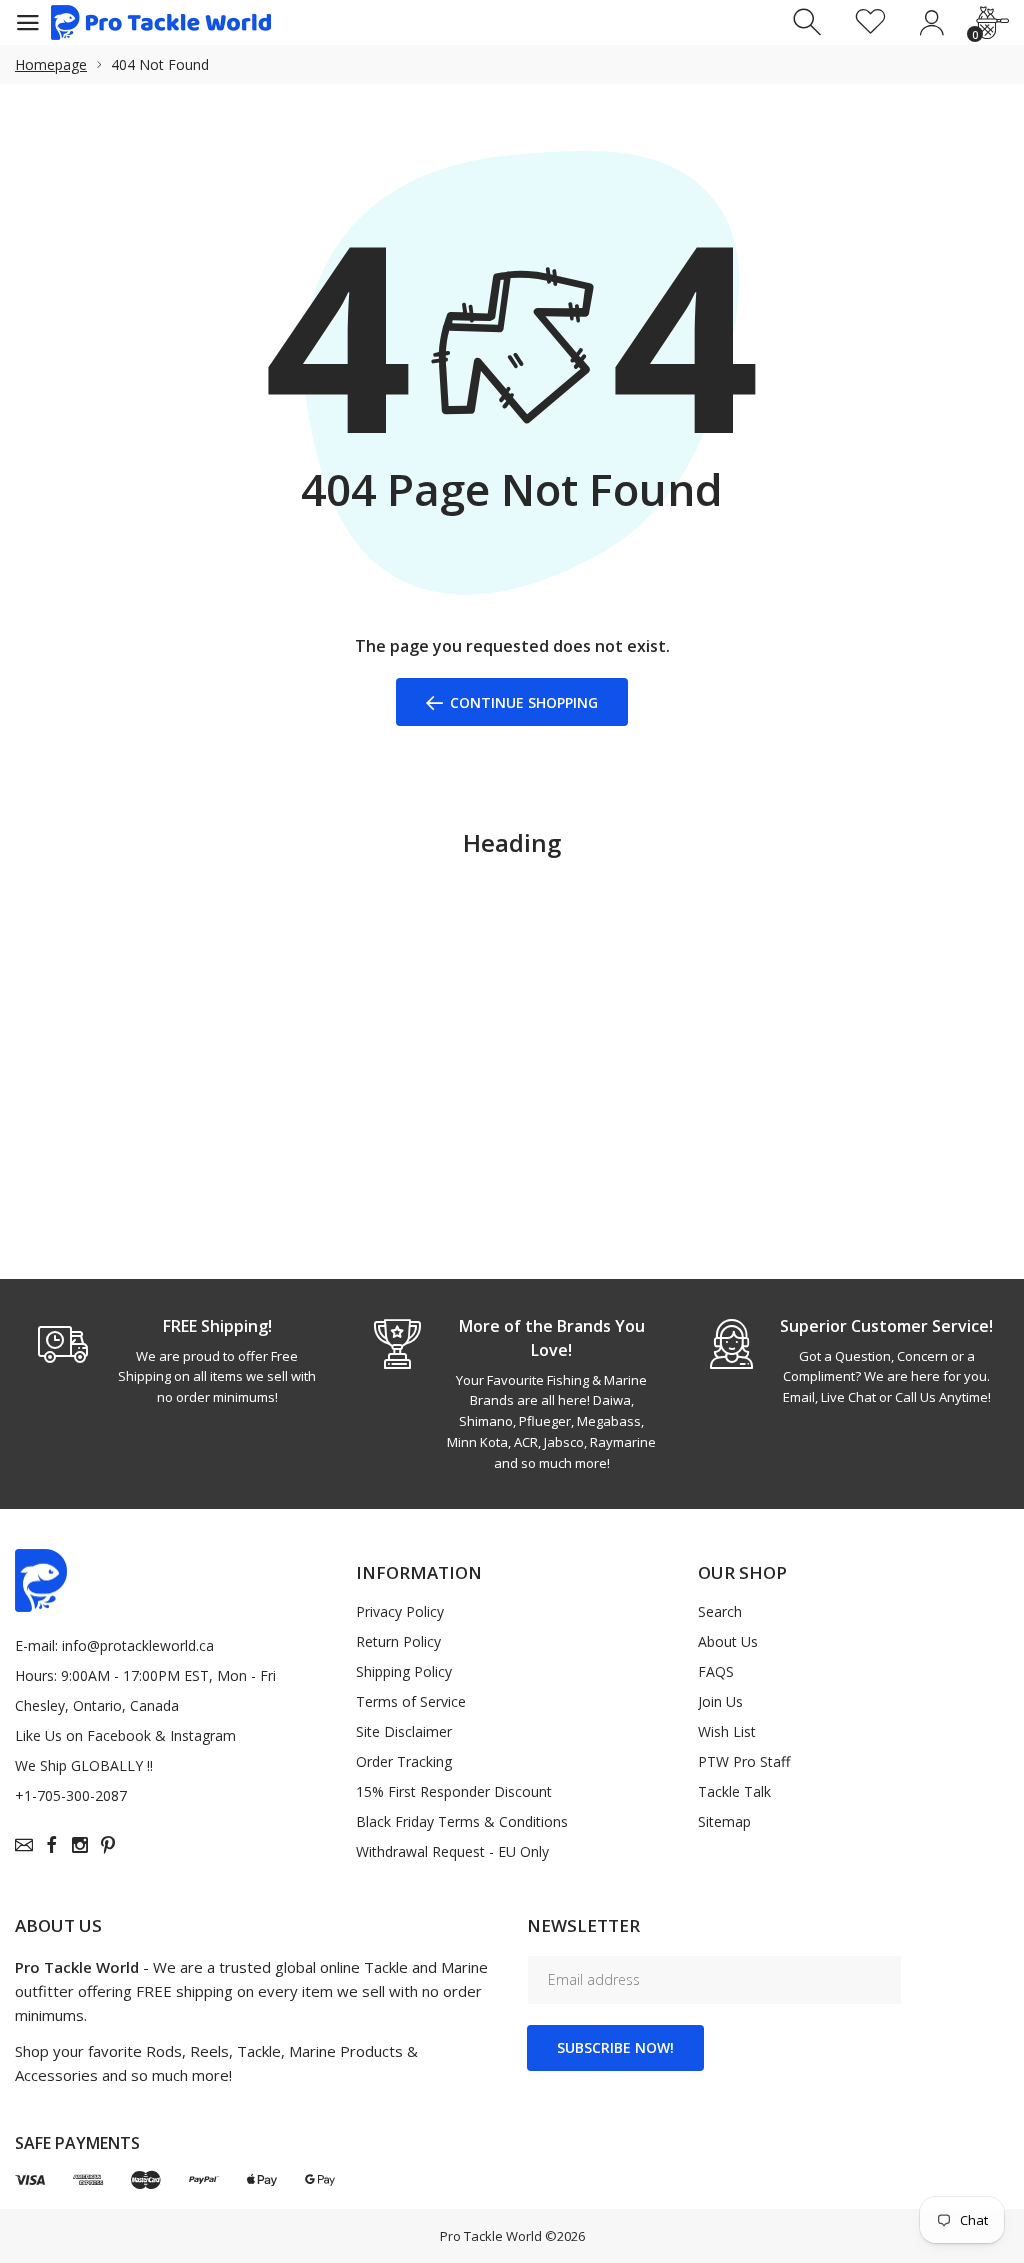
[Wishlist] (870, 22)
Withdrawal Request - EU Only (452, 1851)
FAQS (716, 1671)
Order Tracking (404, 1761)
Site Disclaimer (404, 1731)
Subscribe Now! (615, 2047)
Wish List (727, 1731)
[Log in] (931, 22)
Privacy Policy (400, 1611)
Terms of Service (411, 1701)
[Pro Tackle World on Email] (24, 1845)
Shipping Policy (404, 1671)
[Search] (809, 22)
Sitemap (724, 1821)
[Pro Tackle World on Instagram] (80, 1845)
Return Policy (398, 1641)
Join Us (720, 1701)
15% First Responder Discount (454, 1791)
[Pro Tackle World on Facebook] (52, 1845)
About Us (728, 1641)
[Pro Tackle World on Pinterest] (108, 1845)
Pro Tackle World (491, 2236)
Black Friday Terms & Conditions (462, 1821)
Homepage (51, 64)
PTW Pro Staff (744, 1761)
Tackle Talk (734, 1791)
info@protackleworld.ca (138, 1645)
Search (720, 1611)
